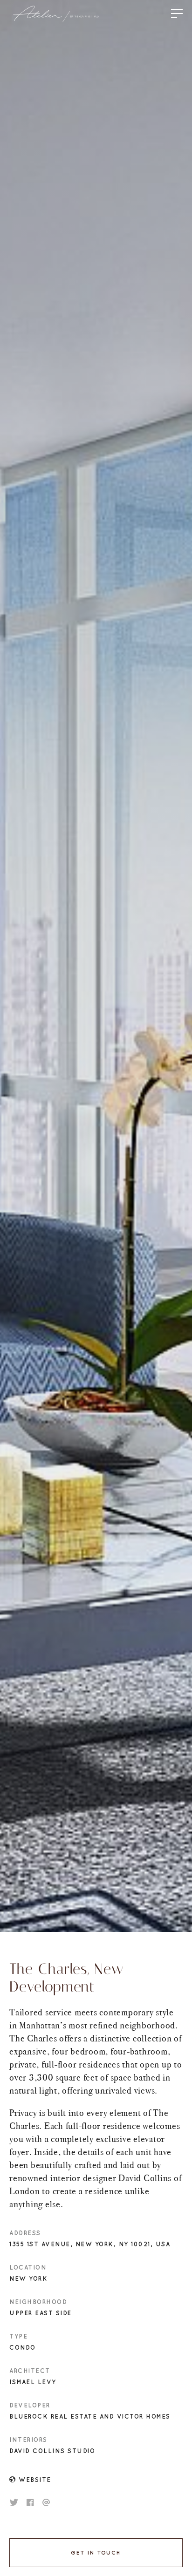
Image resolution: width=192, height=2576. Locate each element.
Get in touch (96, 2553)
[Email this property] (46, 2502)
